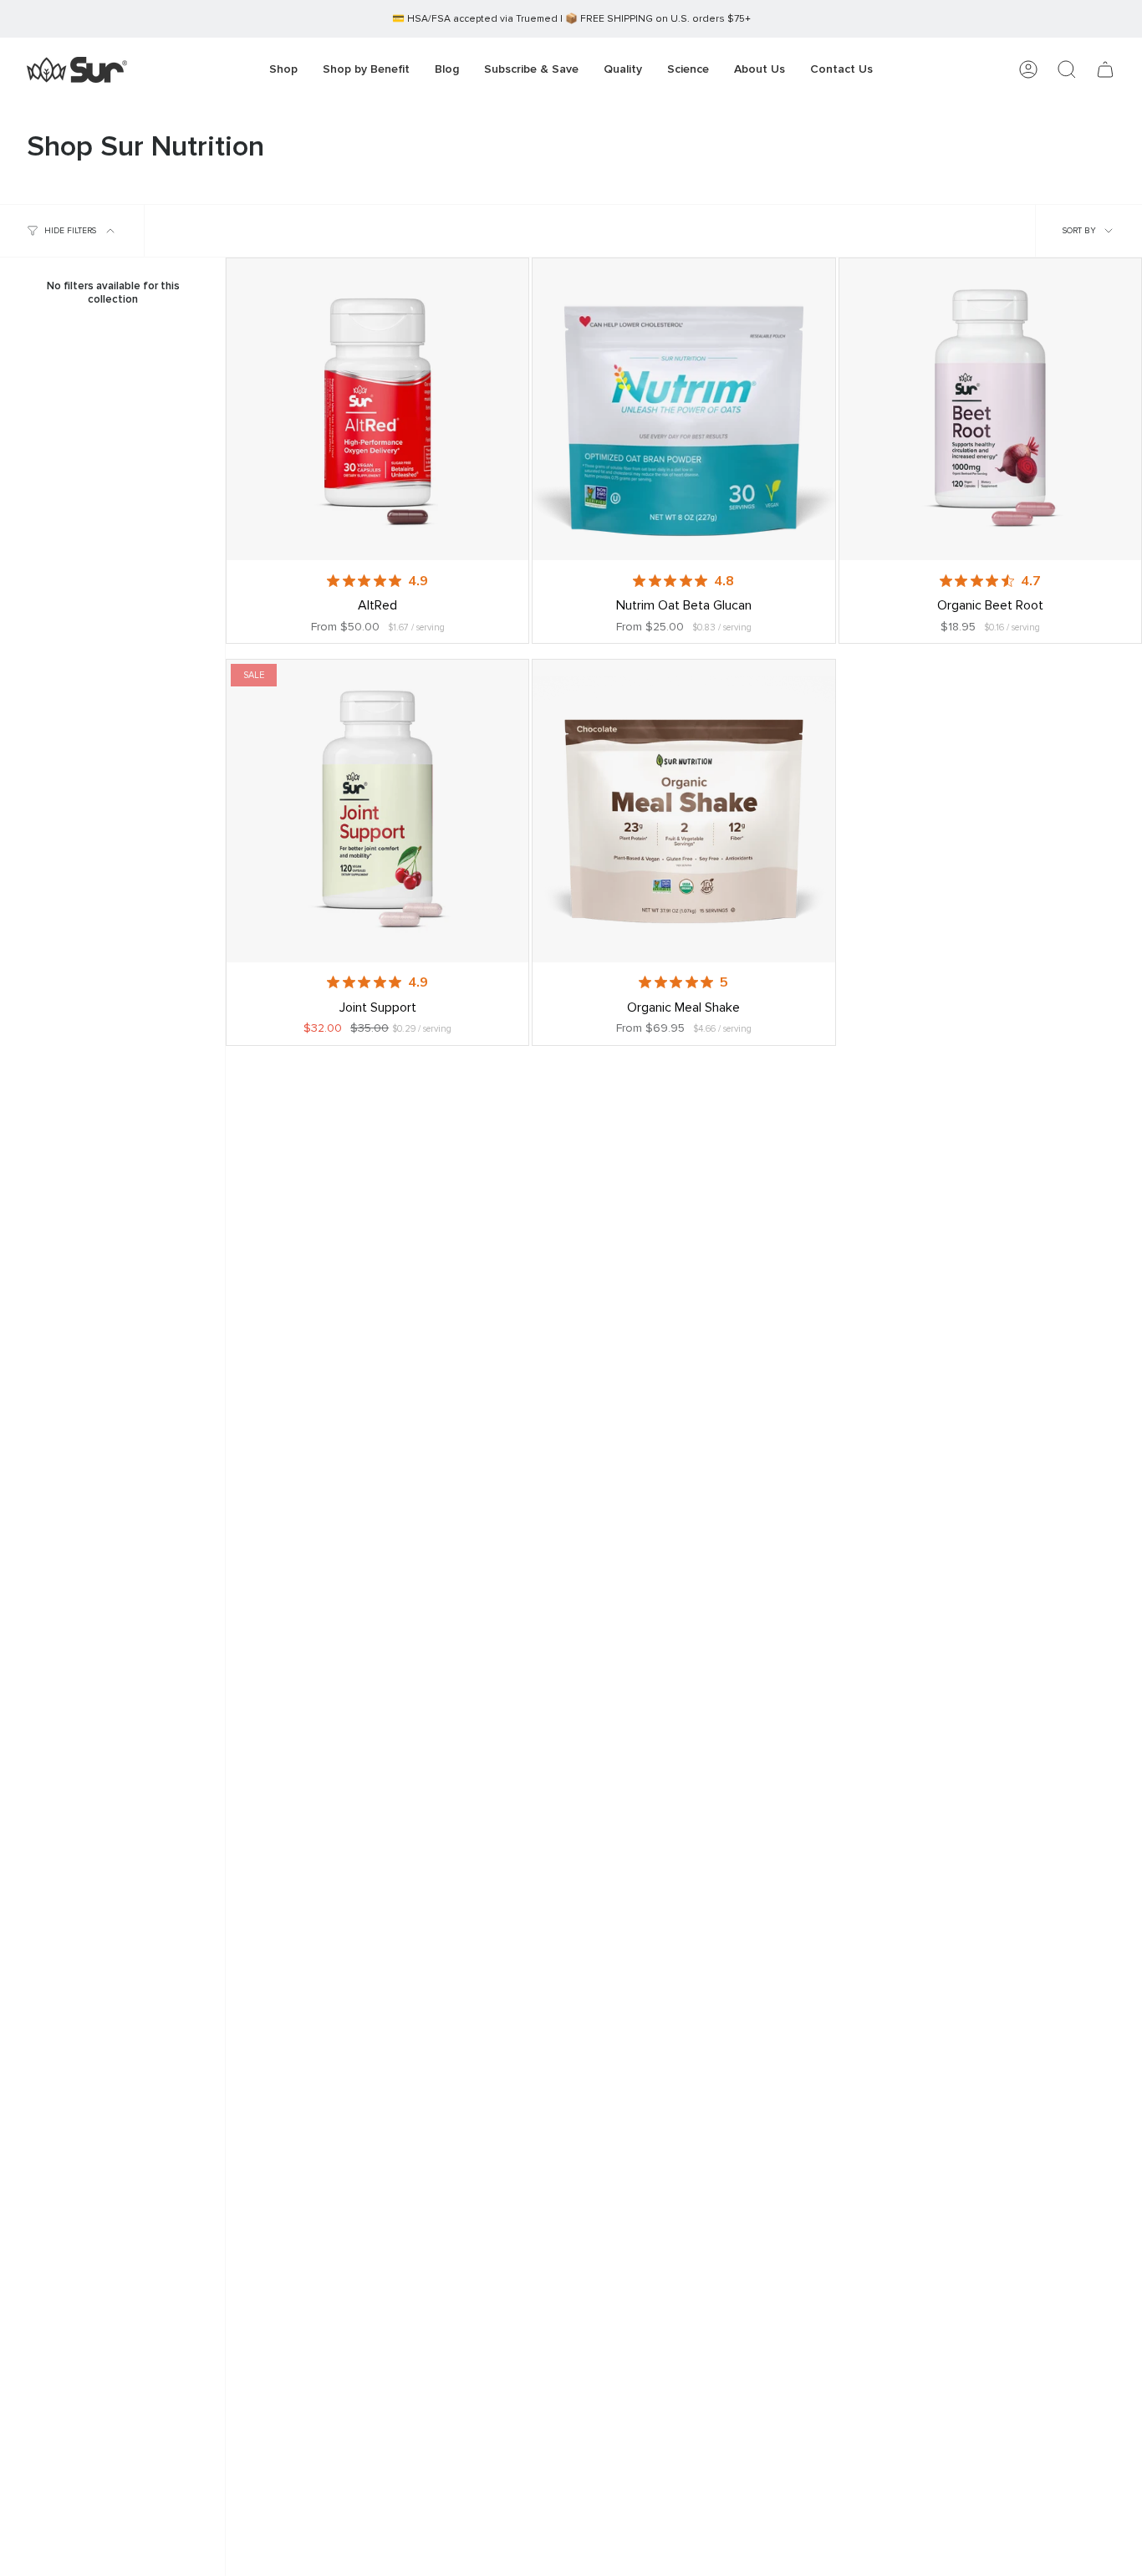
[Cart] (1105, 69)
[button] (366, 70)
